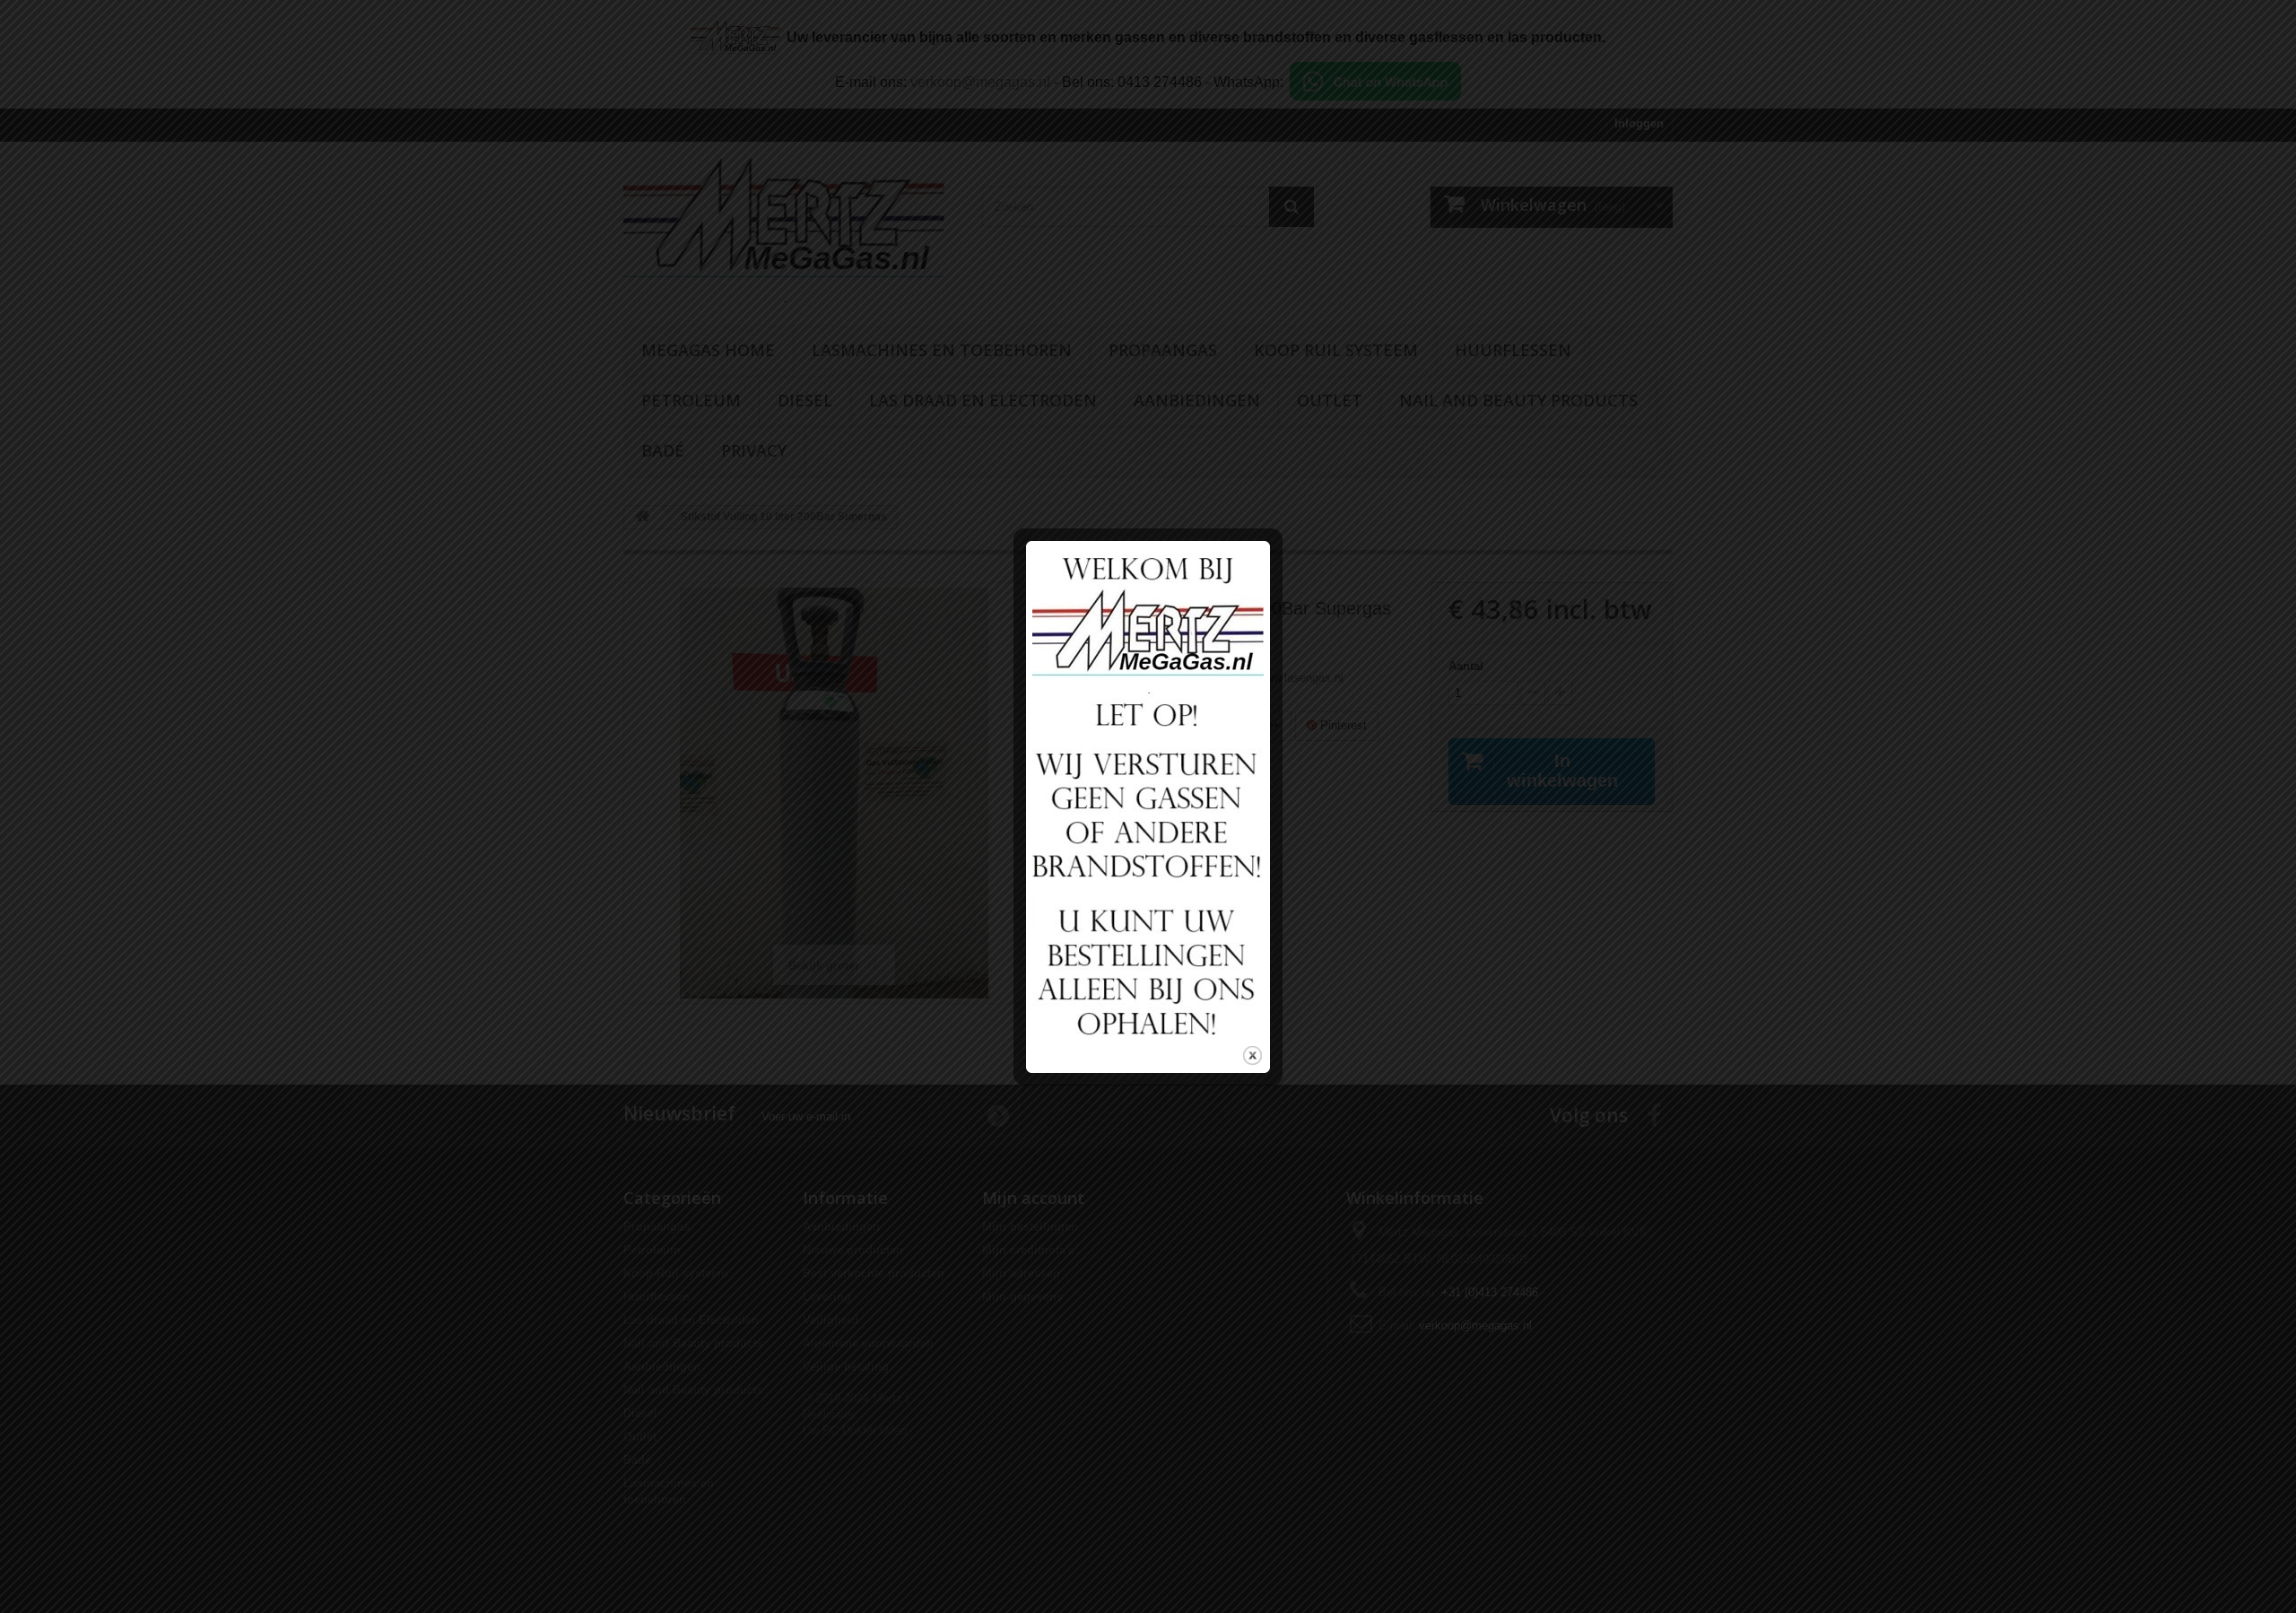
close (1252, 1055)
